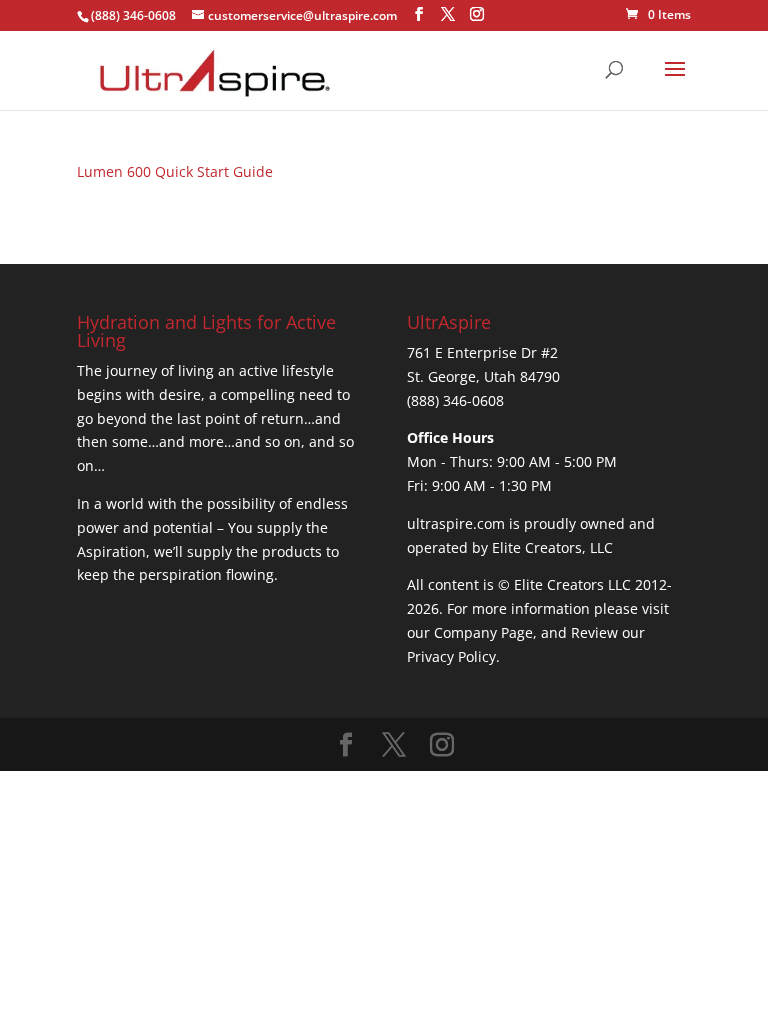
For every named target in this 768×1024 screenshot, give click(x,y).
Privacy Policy (451, 656)
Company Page (483, 632)
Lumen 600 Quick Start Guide (175, 171)
